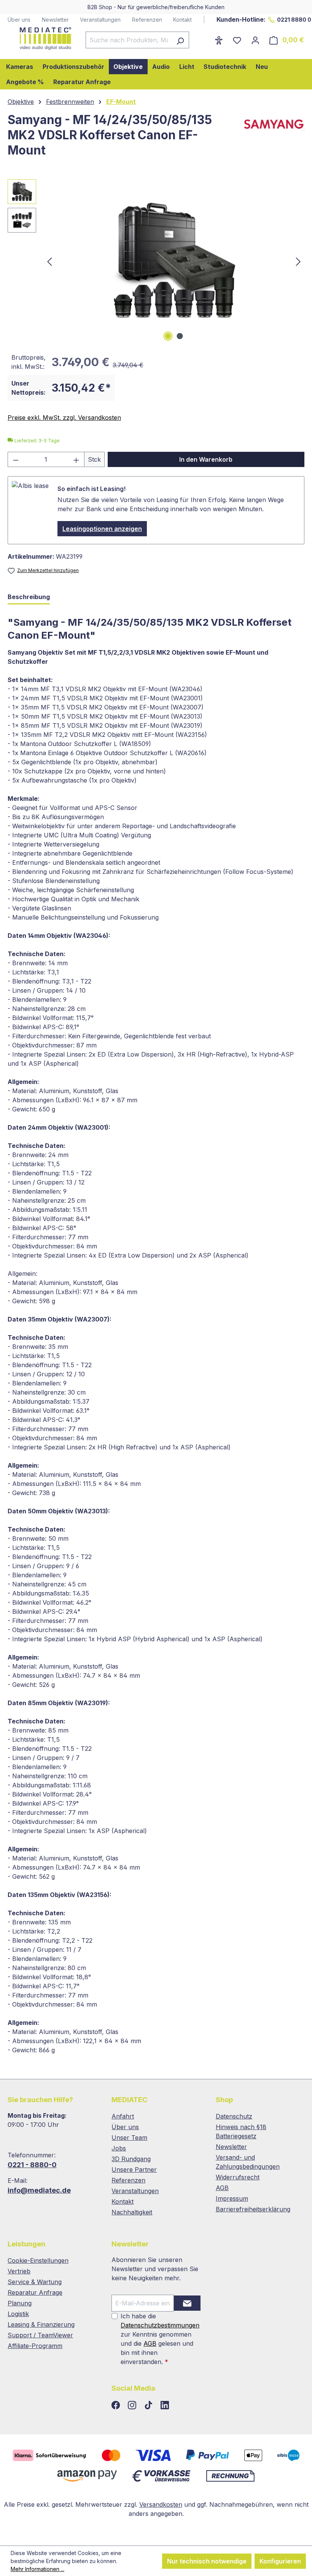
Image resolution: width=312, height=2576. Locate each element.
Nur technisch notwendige (207, 2561)
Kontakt (182, 20)
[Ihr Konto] (255, 40)
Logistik (18, 2314)
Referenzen (147, 20)
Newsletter (55, 20)
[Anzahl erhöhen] (76, 459)
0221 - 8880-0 (32, 2165)
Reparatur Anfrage (35, 2292)
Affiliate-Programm (35, 2346)
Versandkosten (161, 2504)
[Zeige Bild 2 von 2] (180, 336)
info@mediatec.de (39, 2190)
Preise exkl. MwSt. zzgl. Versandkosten (64, 418)
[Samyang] (272, 138)
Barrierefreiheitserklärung (253, 2209)
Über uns (19, 20)
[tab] (29, 597)
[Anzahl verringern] (16, 459)
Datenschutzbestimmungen (160, 2325)
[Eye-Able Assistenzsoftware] (219, 40)
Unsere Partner (134, 2170)
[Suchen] (180, 40)
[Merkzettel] (237, 40)
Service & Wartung (35, 2282)
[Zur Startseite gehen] (39, 38)
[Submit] (187, 2303)
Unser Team (129, 2138)
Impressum (232, 2198)
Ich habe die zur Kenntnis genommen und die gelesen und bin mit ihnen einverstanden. (160, 2339)
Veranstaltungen (100, 20)
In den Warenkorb (206, 459)
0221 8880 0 (294, 20)
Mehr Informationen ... (37, 2569)
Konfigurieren (280, 2561)
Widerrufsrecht (238, 2177)
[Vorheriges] (49, 261)
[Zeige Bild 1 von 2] (168, 336)
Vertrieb (19, 2271)
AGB (222, 2188)
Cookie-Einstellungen (38, 2260)
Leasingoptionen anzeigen (102, 529)
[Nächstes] (298, 261)
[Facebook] (117, 2405)
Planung (20, 2303)
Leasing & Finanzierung (41, 2324)
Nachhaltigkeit (132, 2212)
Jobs (119, 2148)
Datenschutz (234, 2116)
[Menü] (205, 38)
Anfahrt (123, 2116)
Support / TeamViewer (40, 2335)
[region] (156, 261)
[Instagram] (133, 2405)
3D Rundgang (131, 2159)
